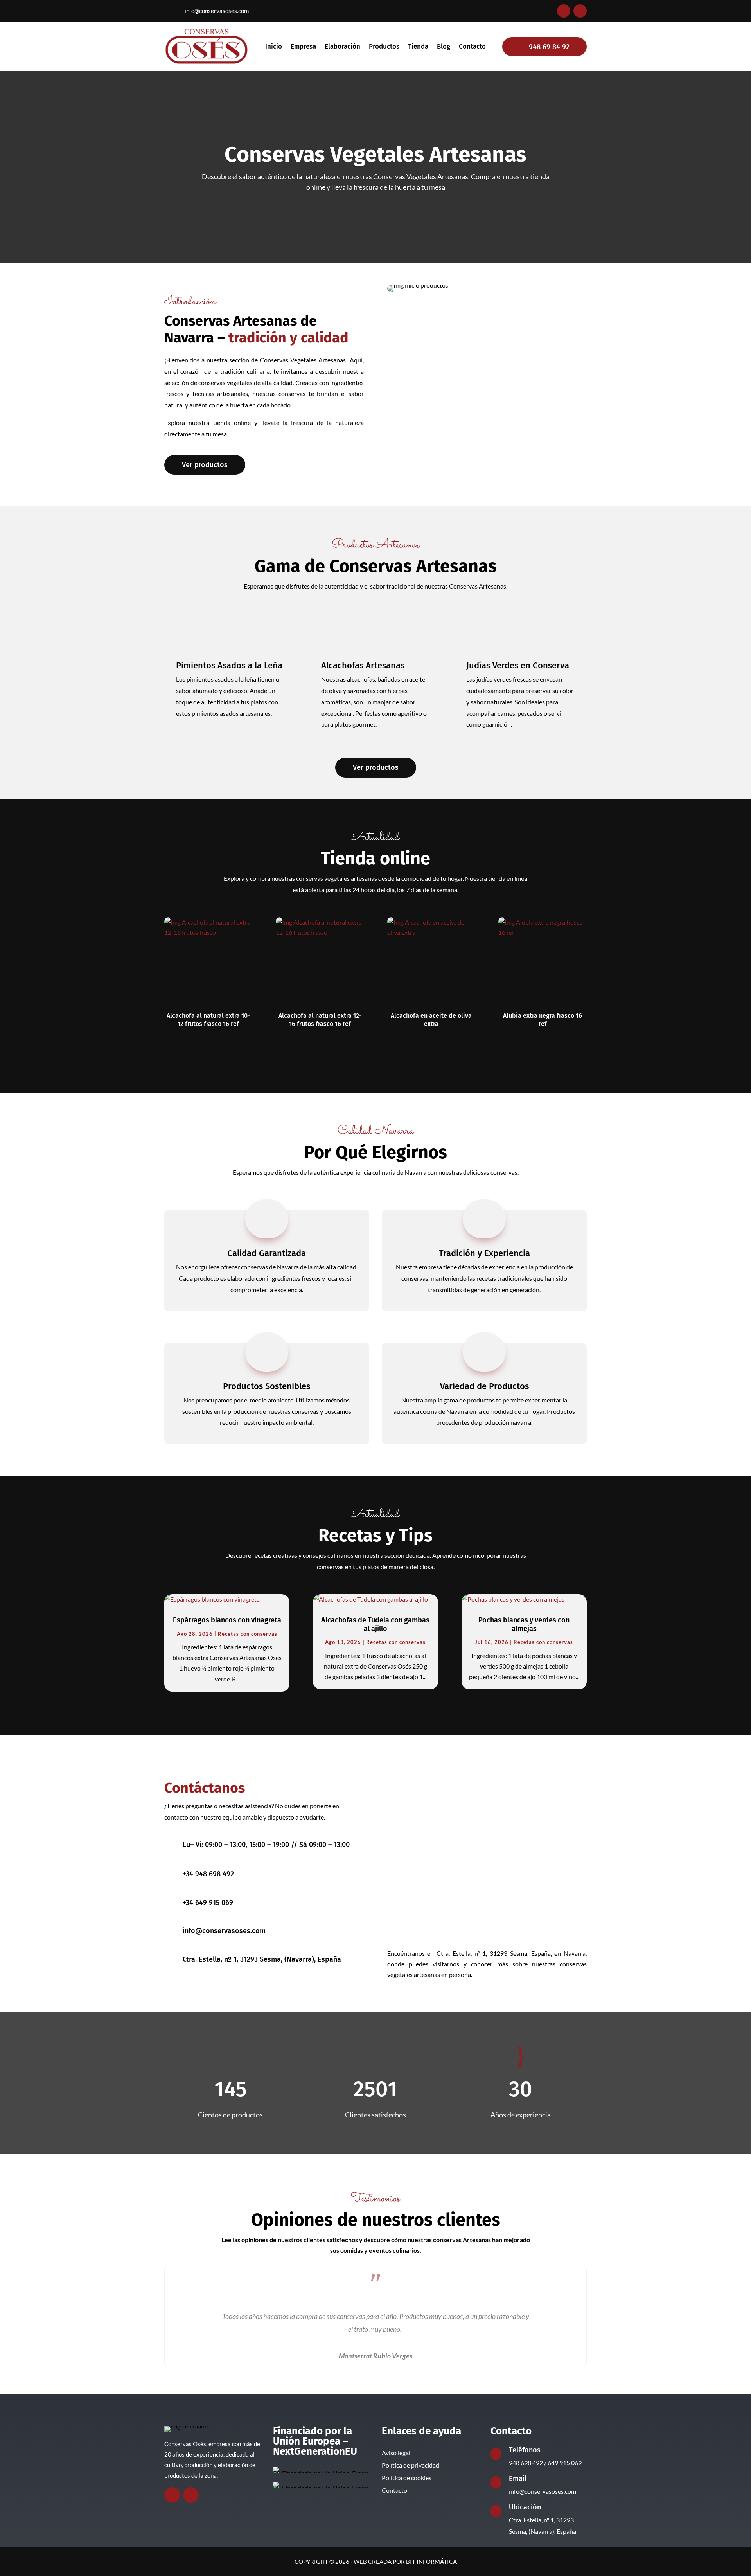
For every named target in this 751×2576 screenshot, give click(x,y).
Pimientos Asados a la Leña (229, 665)
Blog (444, 47)
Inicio (274, 47)
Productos (384, 47)
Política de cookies (407, 2478)
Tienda (418, 47)
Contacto (472, 47)
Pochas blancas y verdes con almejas (524, 1624)
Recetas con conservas (248, 1634)
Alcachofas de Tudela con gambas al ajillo (375, 1624)
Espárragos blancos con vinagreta (227, 1620)
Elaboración (342, 47)
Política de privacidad (411, 2465)
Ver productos (205, 465)
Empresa (303, 47)
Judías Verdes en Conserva (518, 665)
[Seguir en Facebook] (564, 11)
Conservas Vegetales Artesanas (375, 155)
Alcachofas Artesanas (363, 665)
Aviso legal (396, 2453)
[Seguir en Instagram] (580, 11)
